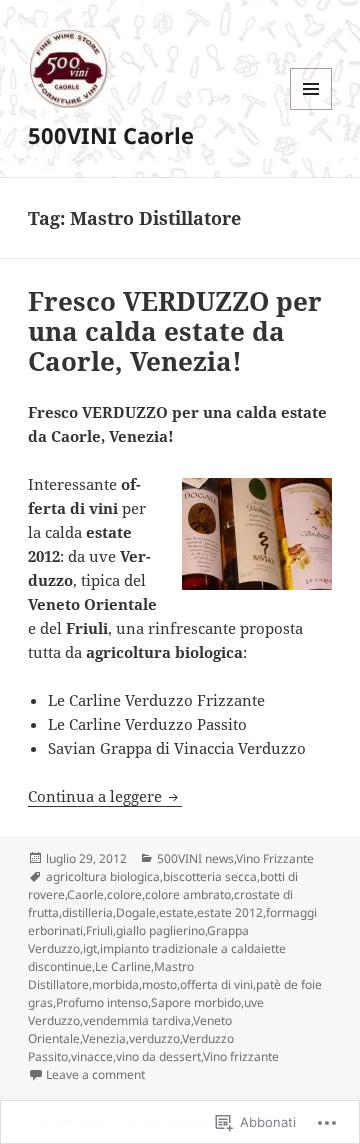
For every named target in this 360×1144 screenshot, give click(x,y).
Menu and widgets (311, 109)
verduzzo (154, 1038)
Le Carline (123, 966)
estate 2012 (230, 912)
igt (90, 948)
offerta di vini (216, 984)
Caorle (85, 894)
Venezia (104, 1038)
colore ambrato (188, 894)
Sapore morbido (196, 1002)
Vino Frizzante (275, 858)
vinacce (92, 1056)
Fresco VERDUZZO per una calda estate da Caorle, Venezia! (175, 331)
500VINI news (195, 858)
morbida (115, 984)
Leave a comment (95, 1074)
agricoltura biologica (103, 876)
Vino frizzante (241, 1056)
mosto (159, 984)
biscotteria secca (210, 876)
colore (124, 894)
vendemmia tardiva (137, 1020)
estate (176, 912)
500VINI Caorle (111, 135)
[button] (257, 534)
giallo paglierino (160, 930)
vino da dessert (158, 1056)
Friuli (99, 930)
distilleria (87, 912)
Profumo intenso (102, 1002)
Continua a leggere (97, 796)
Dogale (136, 912)
